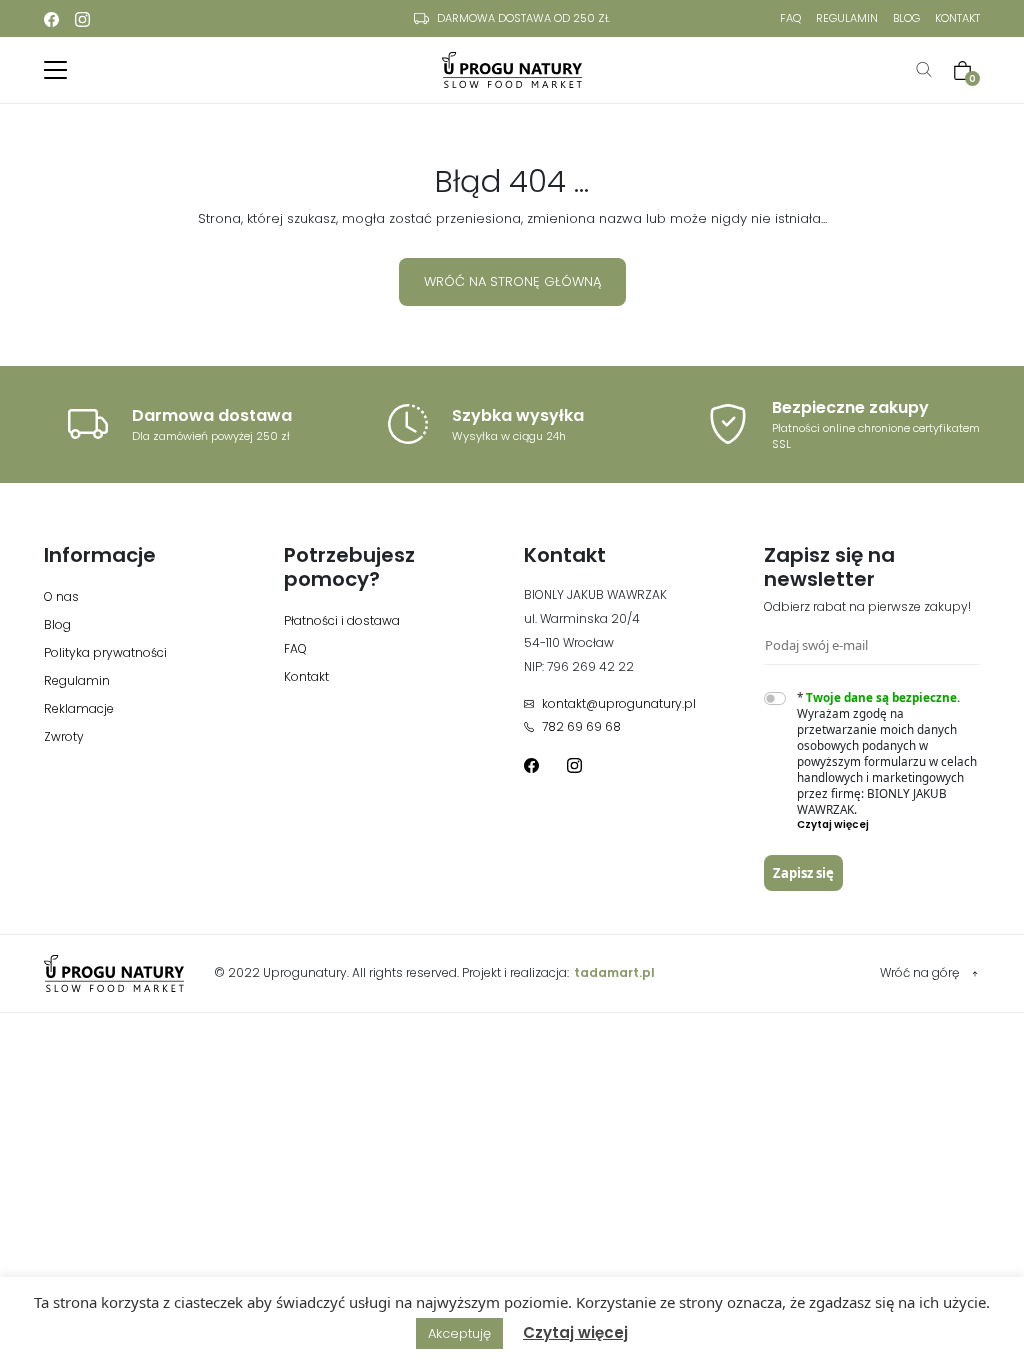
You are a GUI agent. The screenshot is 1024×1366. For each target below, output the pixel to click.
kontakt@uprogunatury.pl (619, 703)
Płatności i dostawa (342, 620)
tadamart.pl (614, 972)
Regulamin (847, 18)
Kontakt (957, 18)
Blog (906, 18)
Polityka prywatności (105, 652)
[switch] (775, 698)
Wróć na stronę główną (512, 281)
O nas (61, 596)
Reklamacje (79, 708)
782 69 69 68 (581, 726)
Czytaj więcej (575, 1332)
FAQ (790, 18)
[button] (889, 825)
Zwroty (64, 736)
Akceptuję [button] (459, 1333)
